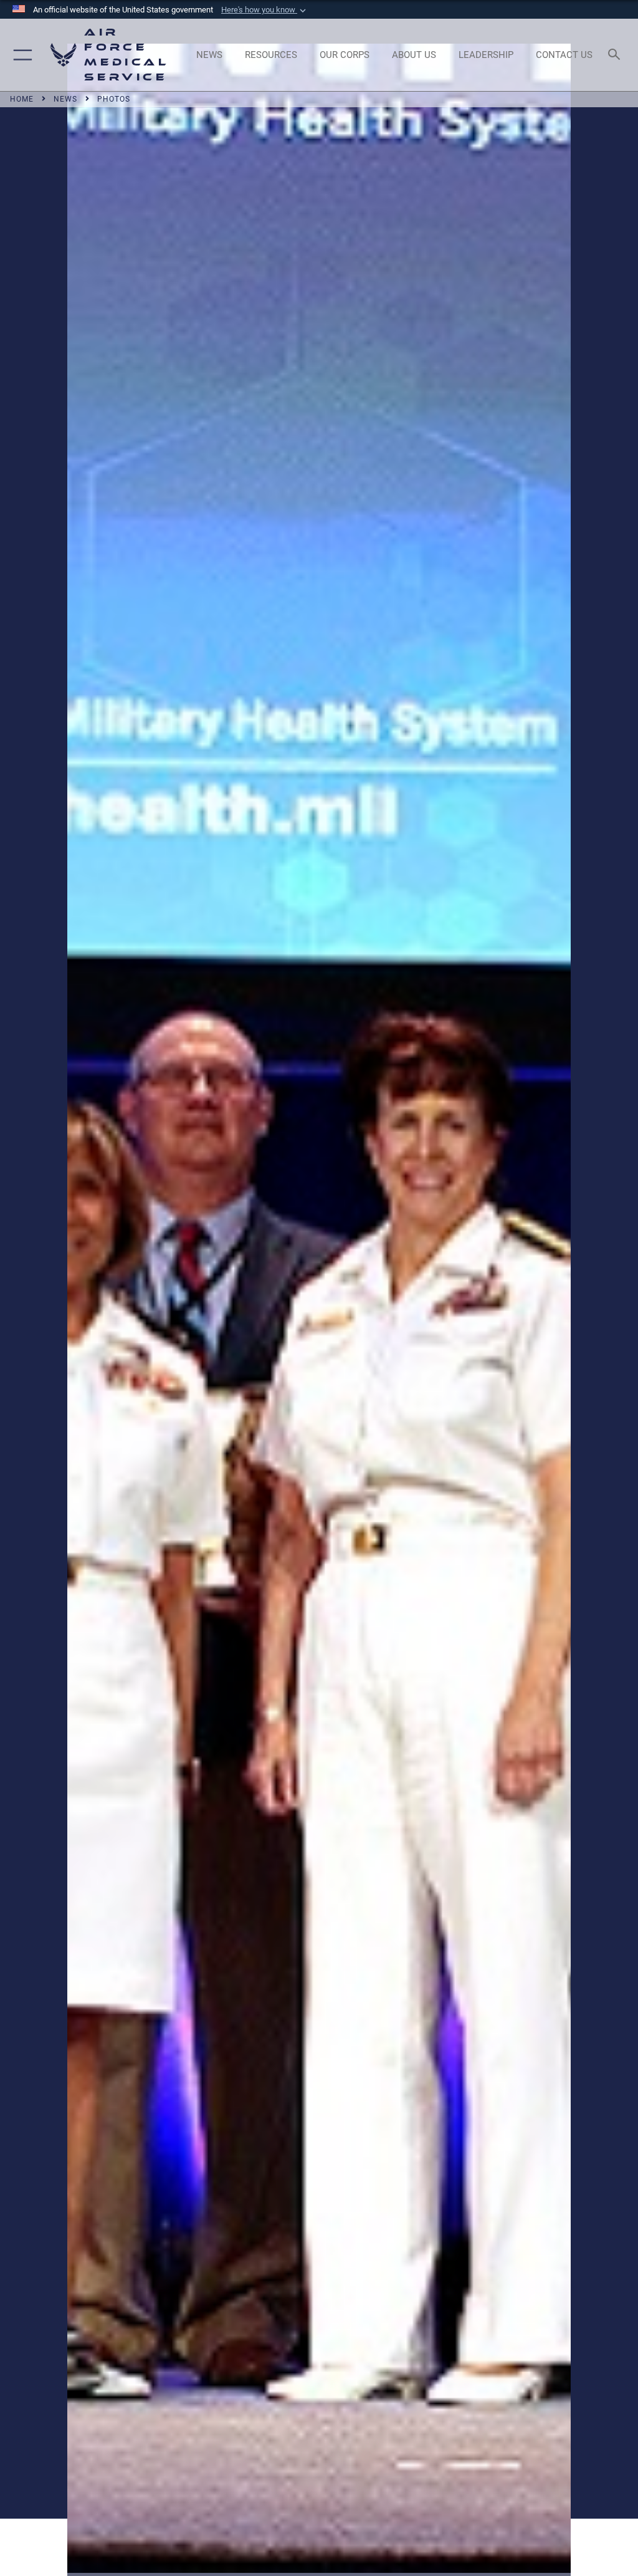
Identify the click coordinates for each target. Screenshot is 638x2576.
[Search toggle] (617, 55)
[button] (265, 10)
